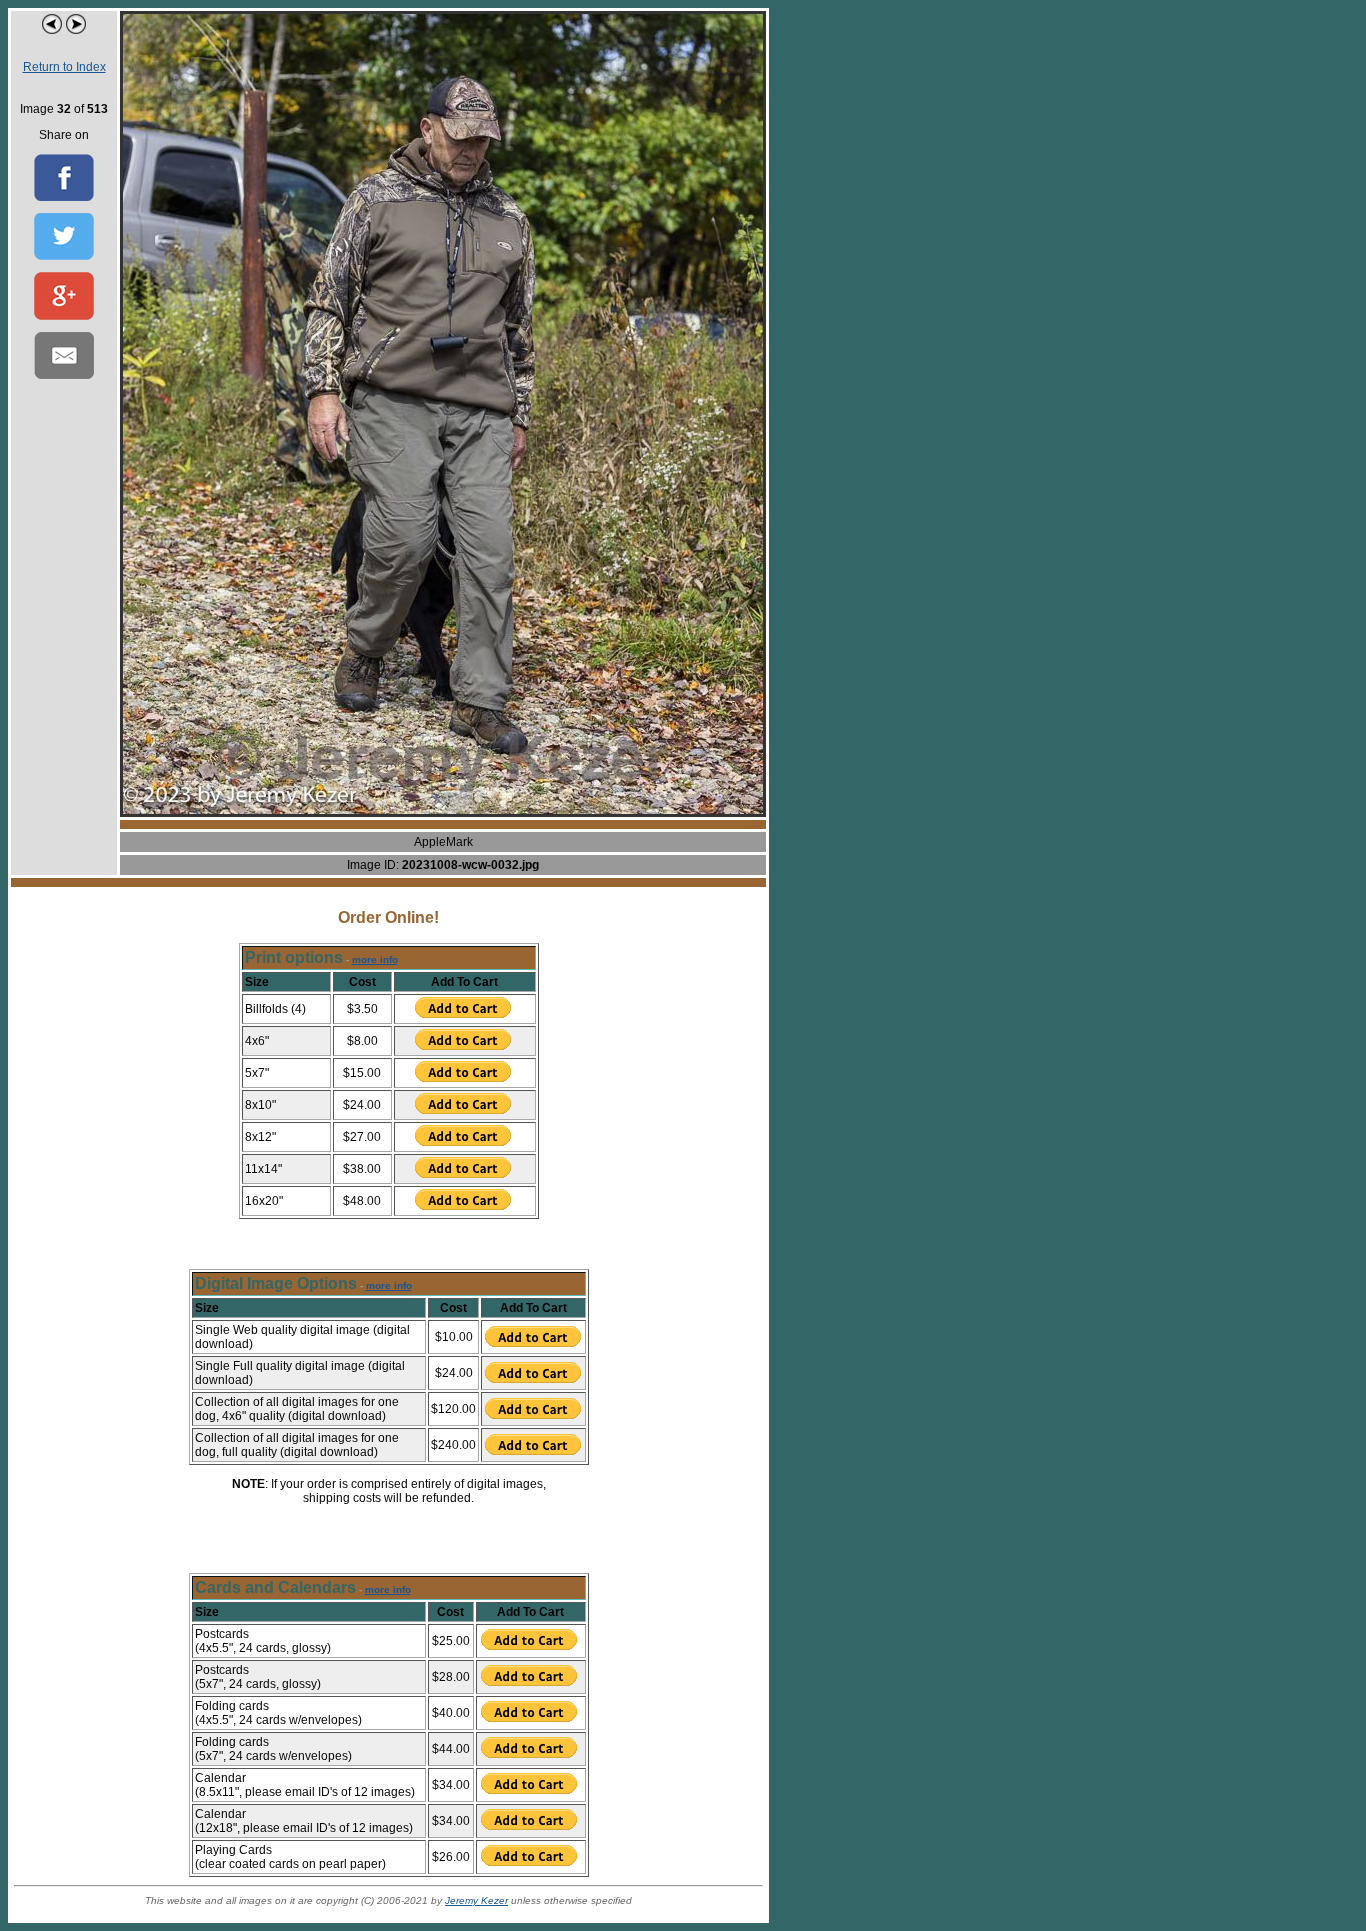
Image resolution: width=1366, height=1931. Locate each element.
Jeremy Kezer (476, 1900)
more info (375, 959)
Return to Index (64, 67)
